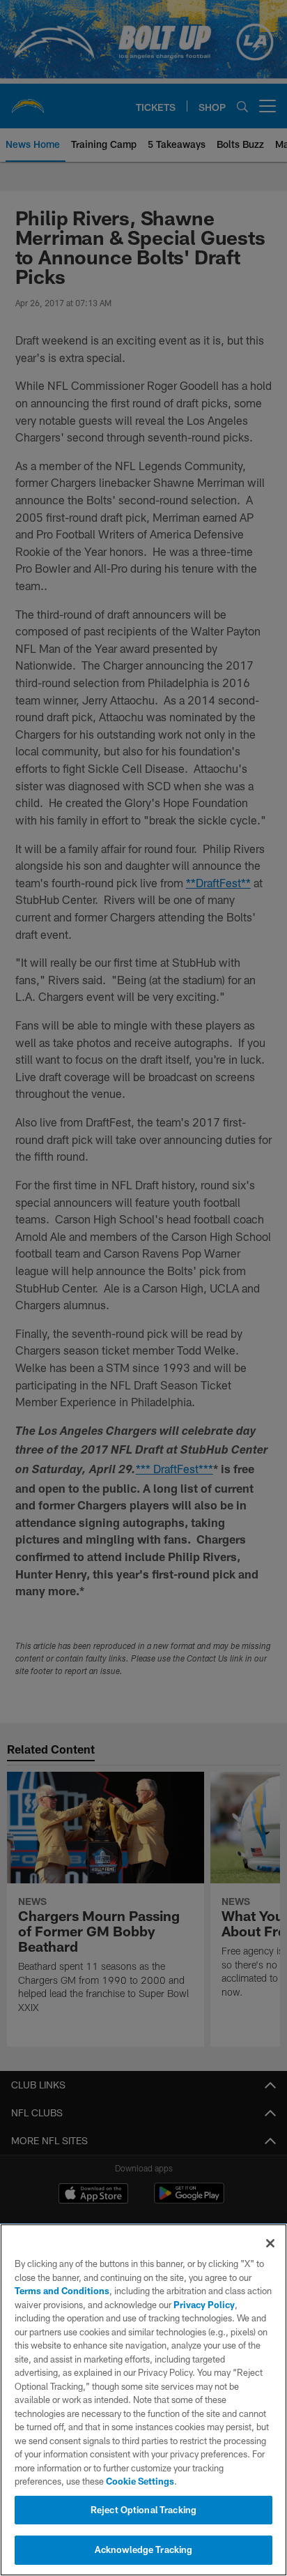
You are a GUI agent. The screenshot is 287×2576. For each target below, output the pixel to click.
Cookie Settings (140, 2481)
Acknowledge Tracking (144, 2549)
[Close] (270, 2243)
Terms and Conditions (62, 2291)
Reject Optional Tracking (143, 2510)
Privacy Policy (204, 2305)
